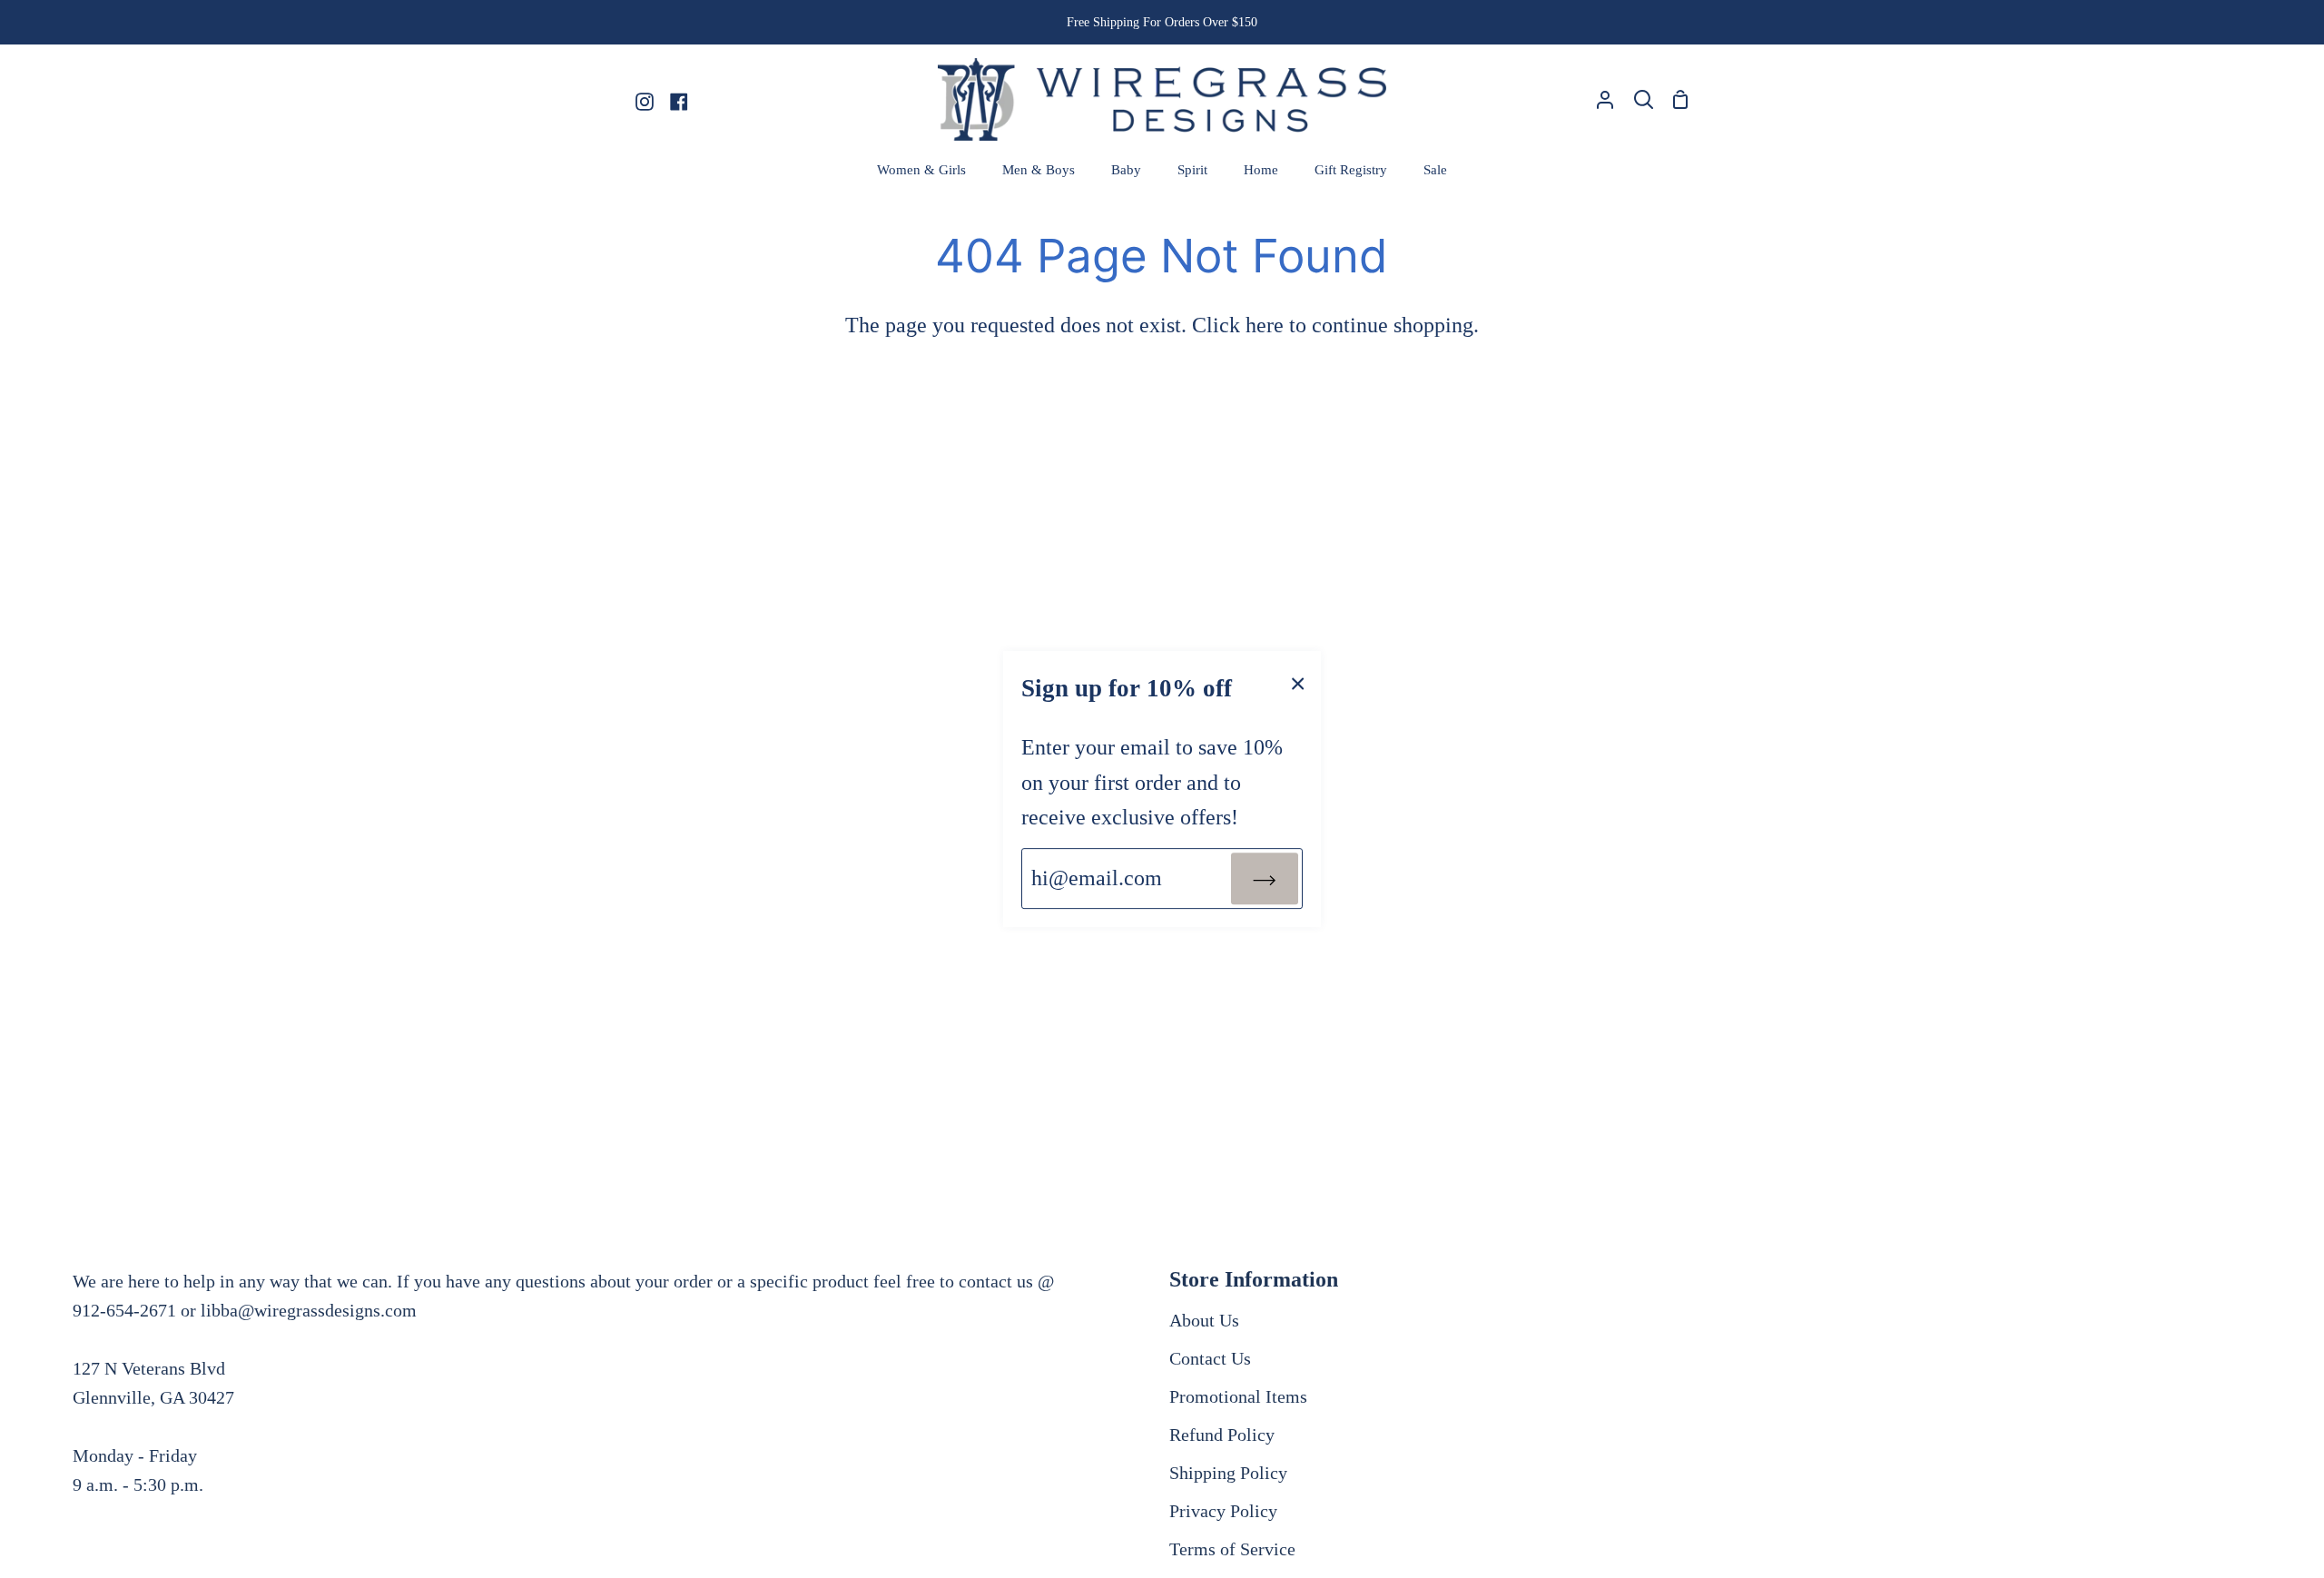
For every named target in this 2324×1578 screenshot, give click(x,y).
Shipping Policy (1228, 1473)
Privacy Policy (1223, 1511)
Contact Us (1210, 1358)
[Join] (1265, 878)
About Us (1204, 1320)
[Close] (1298, 682)
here (1265, 325)
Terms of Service (1232, 1549)
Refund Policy (1222, 1435)
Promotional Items (1238, 1396)
